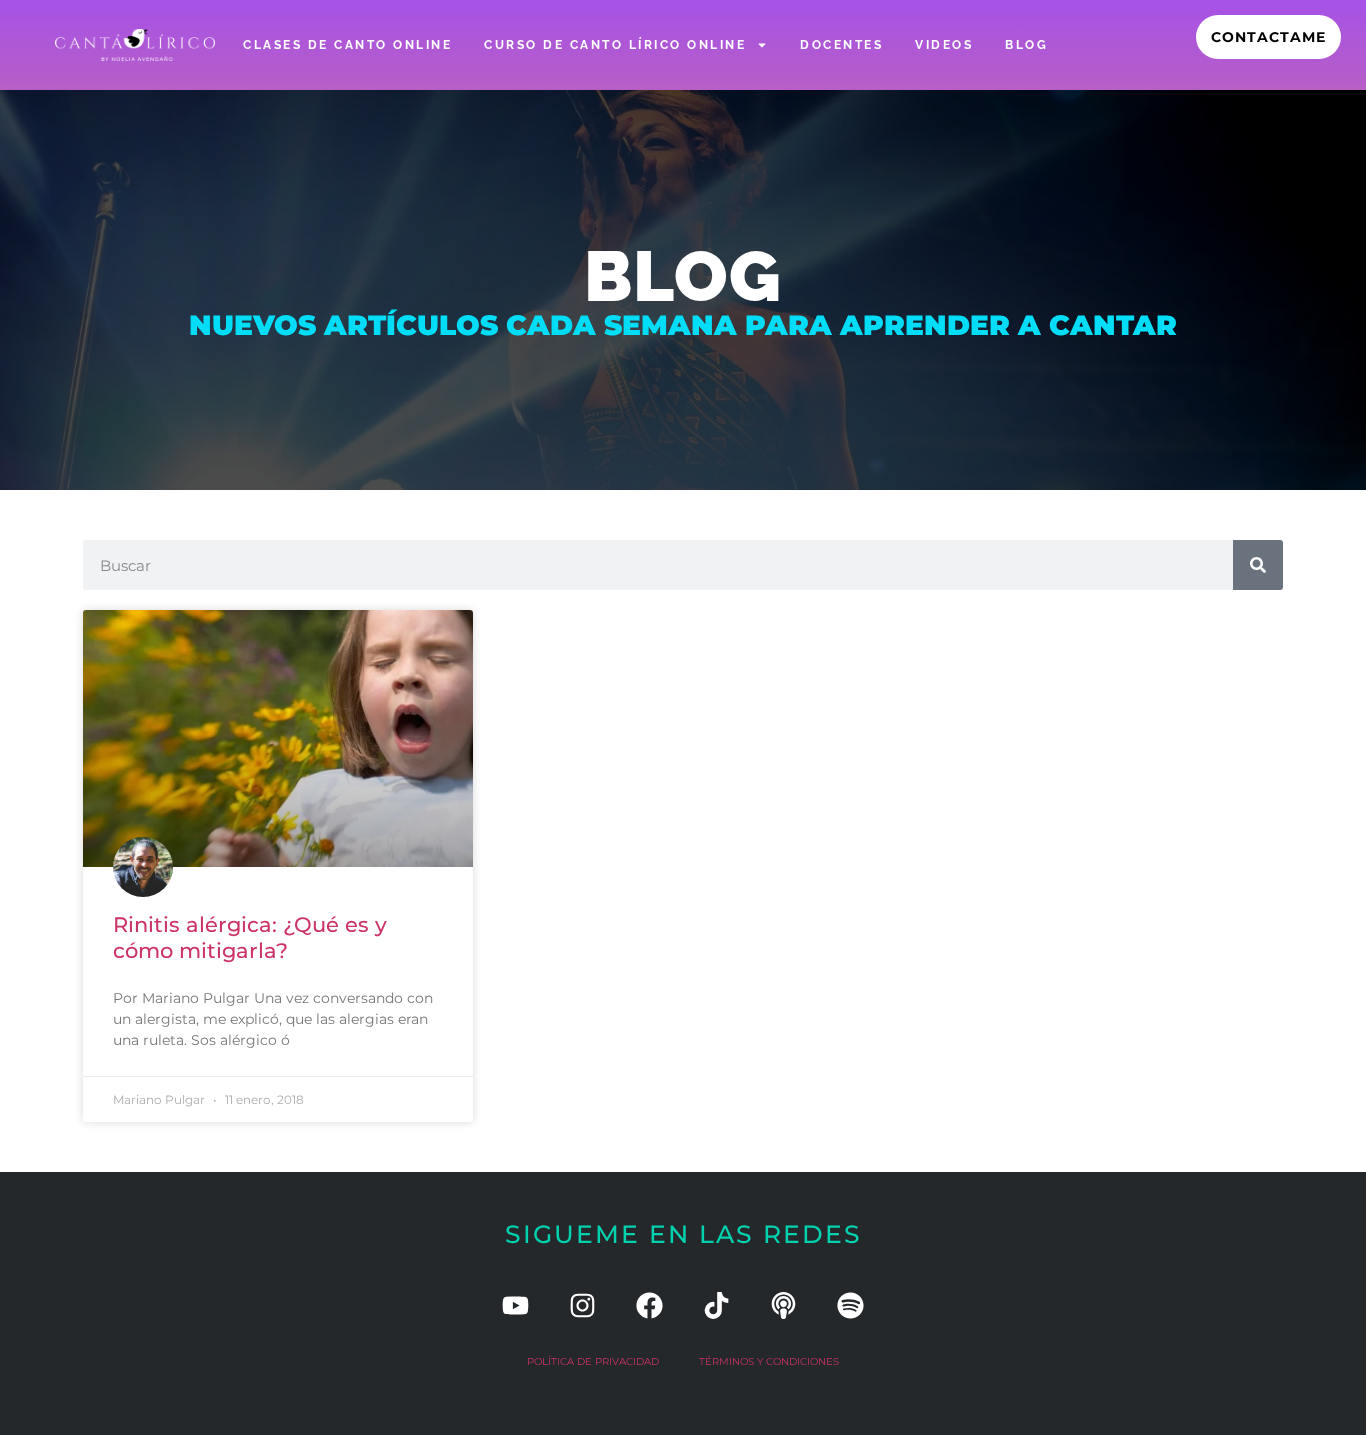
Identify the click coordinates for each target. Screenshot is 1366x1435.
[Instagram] (582, 1305)
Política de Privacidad (593, 1361)
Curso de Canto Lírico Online (615, 45)
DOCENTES (841, 45)
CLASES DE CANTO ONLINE (347, 45)
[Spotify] (850, 1305)
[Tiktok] (716, 1305)
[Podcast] (783, 1305)
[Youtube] (515, 1305)
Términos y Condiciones (769, 1361)
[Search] (1258, 565)
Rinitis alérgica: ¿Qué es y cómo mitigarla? (250, 937)
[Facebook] (649, 1305)
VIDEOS (944, 45)
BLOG (1026, 45)
